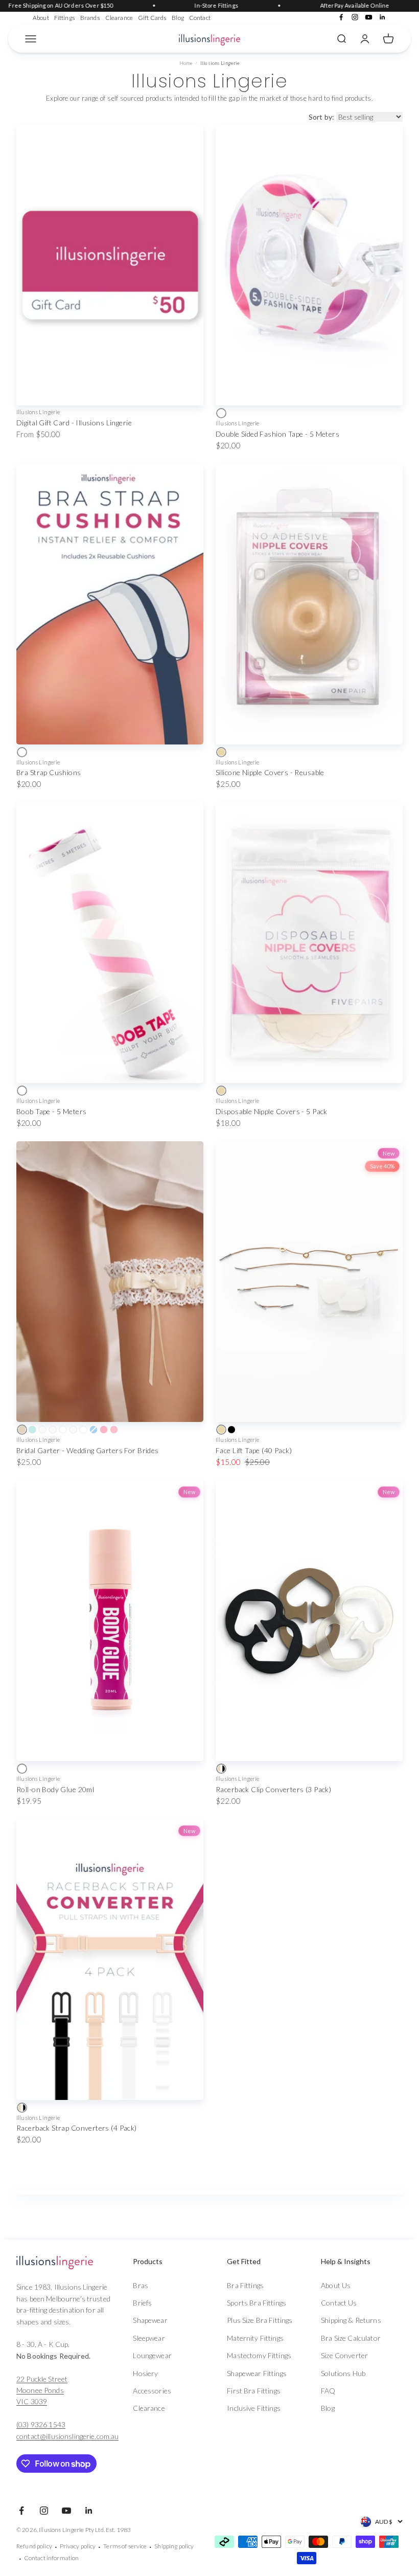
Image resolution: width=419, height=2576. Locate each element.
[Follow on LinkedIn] (382, 17)
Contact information (52, 2558)
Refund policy (34, 2546)
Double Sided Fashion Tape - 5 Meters (277, 434)
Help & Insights (346, 2261)
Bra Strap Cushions (49, 772)
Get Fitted (244, 2261)
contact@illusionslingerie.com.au (67, 2436)
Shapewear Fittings (257, 2373)
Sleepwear (149, 2338)
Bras (141, 2285)
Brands (90, 18)
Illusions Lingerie (38, 412)
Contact (200, 18)
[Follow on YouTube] (369, 17)
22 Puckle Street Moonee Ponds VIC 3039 (42, 2390)
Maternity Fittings (255, 2338)
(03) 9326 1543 (41, 2424)
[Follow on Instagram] (355, 17)
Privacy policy (78, 2546)
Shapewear (150, 2320)
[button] (168, 2262)
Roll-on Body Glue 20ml (55, 1789)
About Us (336, 2285)
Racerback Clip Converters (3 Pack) (273, 1789)
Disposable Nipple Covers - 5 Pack (272, 1111)
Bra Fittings (245, 2285)
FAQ (328, 2391)
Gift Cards (152, 18)
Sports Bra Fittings (257, 2303)
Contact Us (339, 2303)
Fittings (65, 18)
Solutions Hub (343, 2373)
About (41, 18)
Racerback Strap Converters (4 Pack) (77, 2128)
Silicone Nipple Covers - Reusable (270, 772)
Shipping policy (174, 2546)
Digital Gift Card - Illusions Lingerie (74, 423)
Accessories (152, 2391)
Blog (178, 18)
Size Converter (344, 2355)
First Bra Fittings (254, 2391)
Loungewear (152, 2355)
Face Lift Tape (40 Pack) (254, 1450)
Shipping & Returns (351, 2320)
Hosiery (145, 2373)
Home (186, 63)
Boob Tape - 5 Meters (51, 1111)
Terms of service (125, 2546)
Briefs (142, 2303)
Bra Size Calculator (351, 2338)
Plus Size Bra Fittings (260, 2320)
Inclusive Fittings (254, 2408)
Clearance (119, 18)
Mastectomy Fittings (259, 2355)
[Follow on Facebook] (341, 17)
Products (148, 2261)
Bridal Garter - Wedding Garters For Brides (88, 1450)
